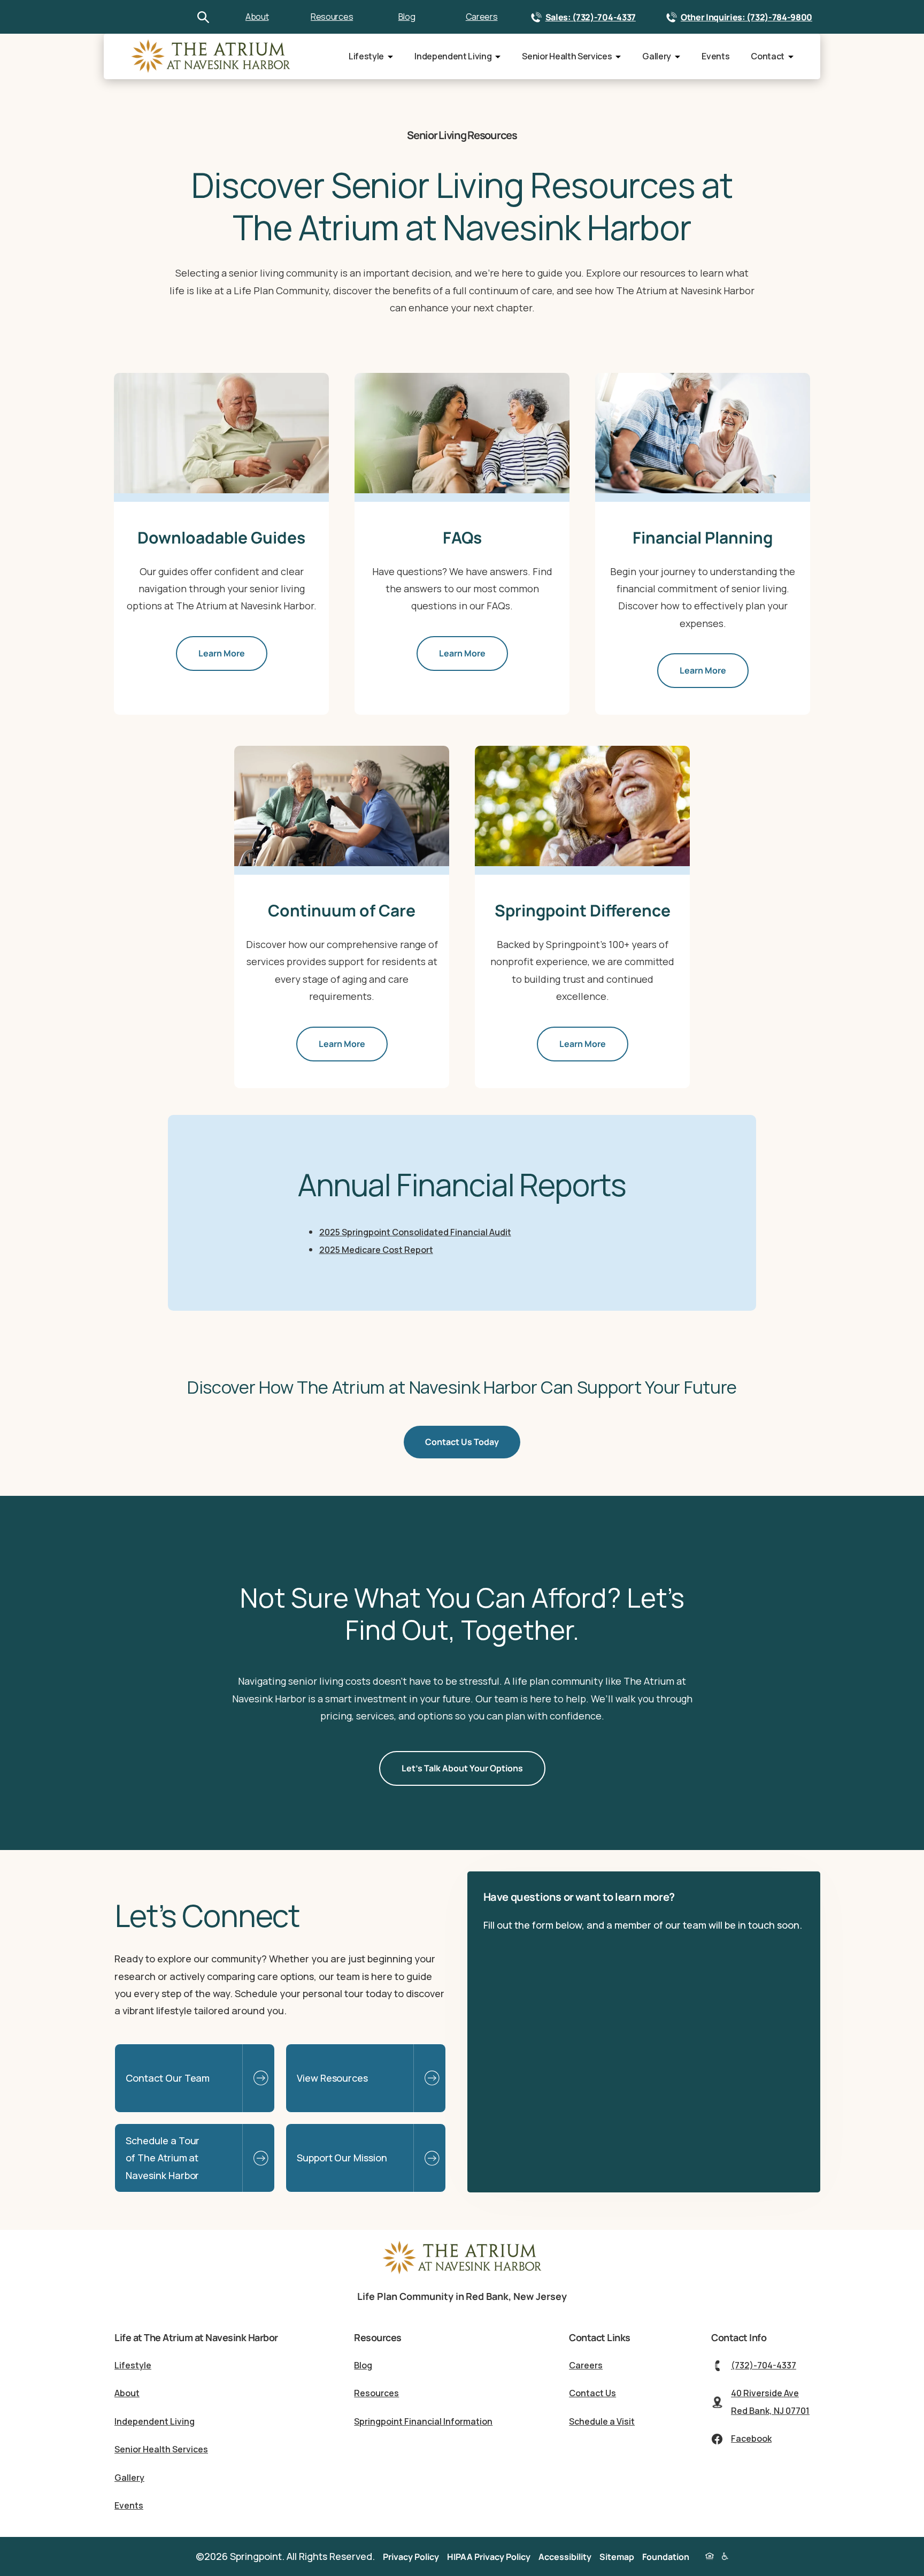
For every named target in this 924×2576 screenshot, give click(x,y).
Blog (407, 17)
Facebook (751, 2439)
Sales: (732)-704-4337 (591, 17)
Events (715, 56)
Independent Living (453, 56)
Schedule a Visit (602, 2421)
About (257, 17)
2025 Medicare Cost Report (376, 1250)
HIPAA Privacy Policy (489, 2557)
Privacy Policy (411, 2557)
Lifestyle (366, 56)
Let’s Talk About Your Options (462, 1768)
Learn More (222, 653)
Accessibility (565, 2557)
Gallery (657, 56)
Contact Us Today (462, 1442)
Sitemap (617, 2557)
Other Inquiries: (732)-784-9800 (746, 17)
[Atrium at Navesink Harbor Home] (462, 2272)
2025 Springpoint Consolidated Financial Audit (415, 1232)
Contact (768, 56)
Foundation (666, 2557)
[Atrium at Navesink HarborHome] (211, 56)
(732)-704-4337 (764, 2365)
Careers (482, 17)
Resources (332, 17)
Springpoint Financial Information (423, 2421)
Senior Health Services (567, 56)
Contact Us (592, 2393)
